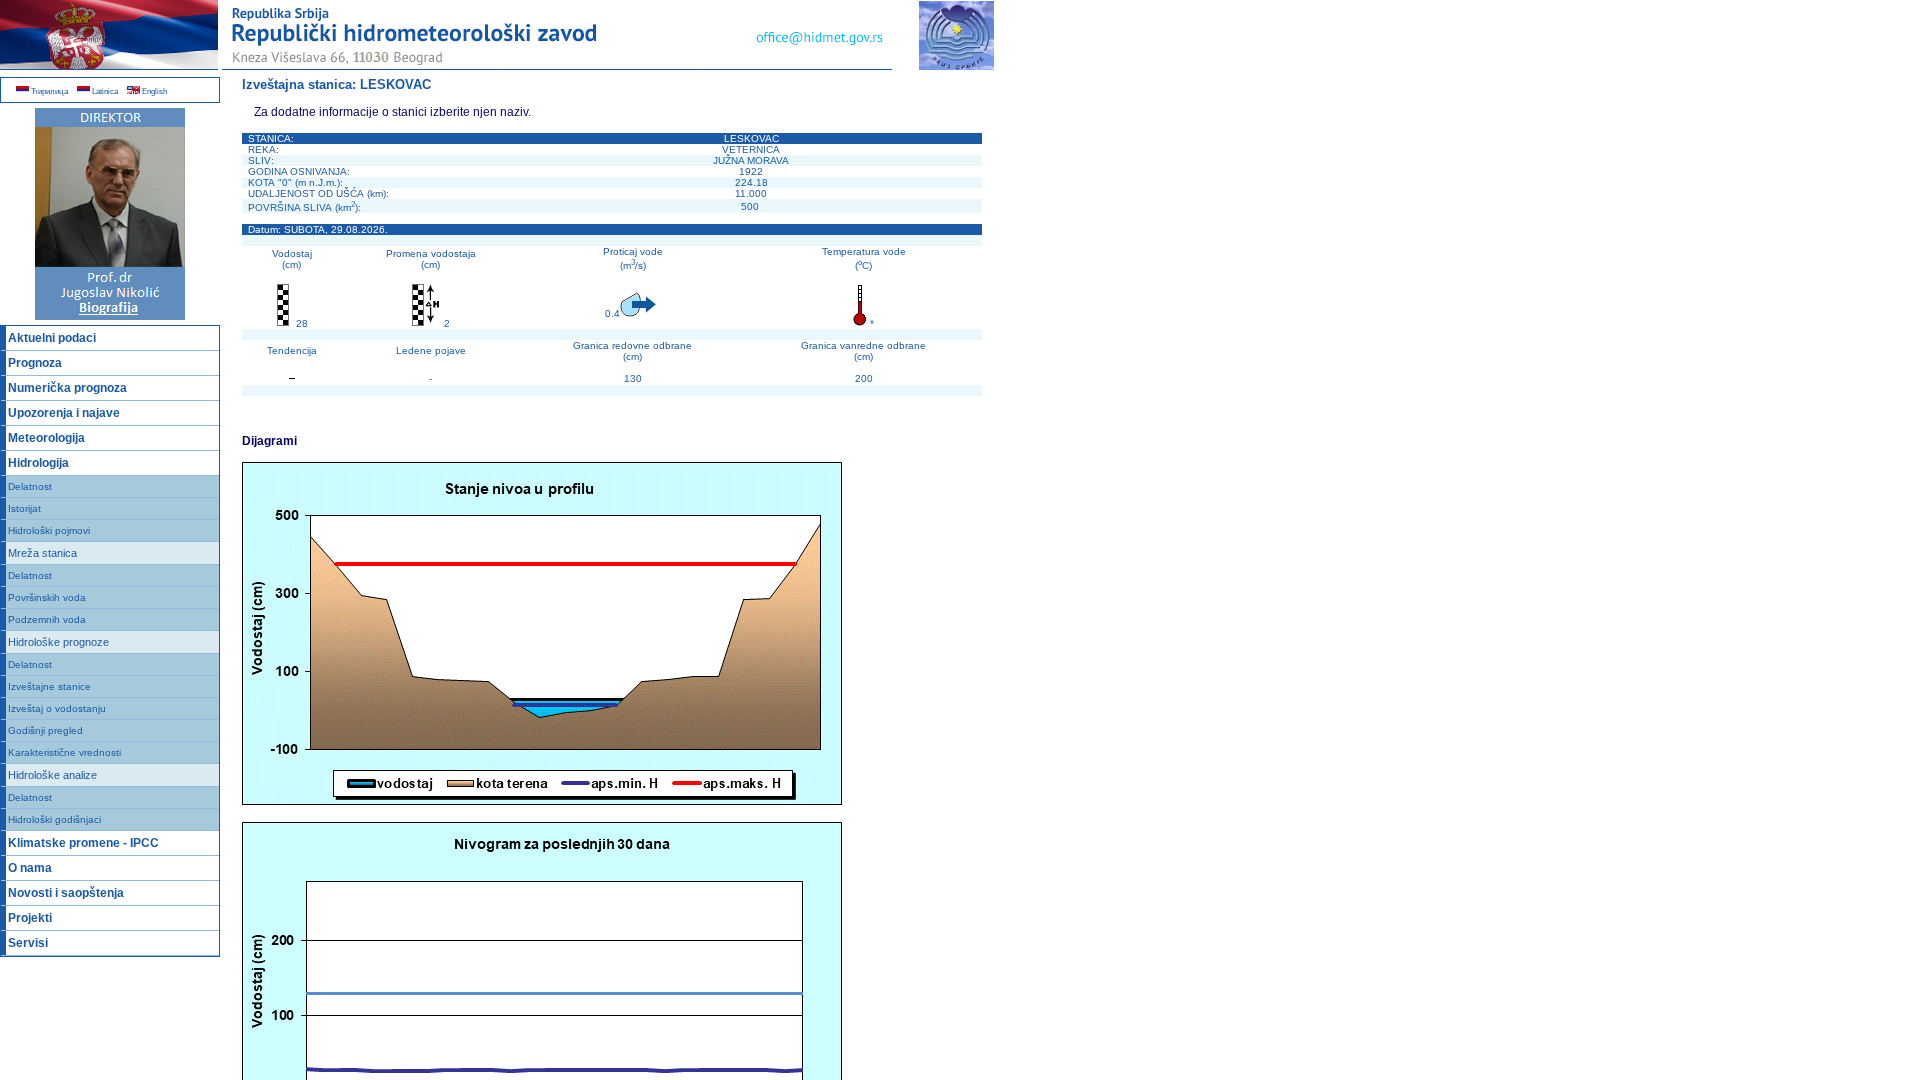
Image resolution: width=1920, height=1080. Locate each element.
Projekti (30, 918)
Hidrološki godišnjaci (54, 819)
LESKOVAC (395, 84)
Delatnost (30, 486)
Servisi (28, 943)
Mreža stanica (42, 553)
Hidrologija (38, 463)
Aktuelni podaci (52, 338)
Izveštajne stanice (49, 686)
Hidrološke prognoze (58, 642)
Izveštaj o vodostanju (57, 708)
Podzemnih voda (47, 619)
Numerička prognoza (67, 388)
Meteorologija (46, 438)
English (153, 91)
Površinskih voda (47, 597)
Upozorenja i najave (64, 413)
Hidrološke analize (52, 775)
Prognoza (35, 363)
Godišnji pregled (45, 730)
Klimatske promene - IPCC (83, 843)
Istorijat (24, 508)
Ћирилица (48, 91)
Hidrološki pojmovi (49, 530)
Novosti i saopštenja (66, 893)
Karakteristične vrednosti (64, 752)
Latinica (104, 91)
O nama (30, 868)
